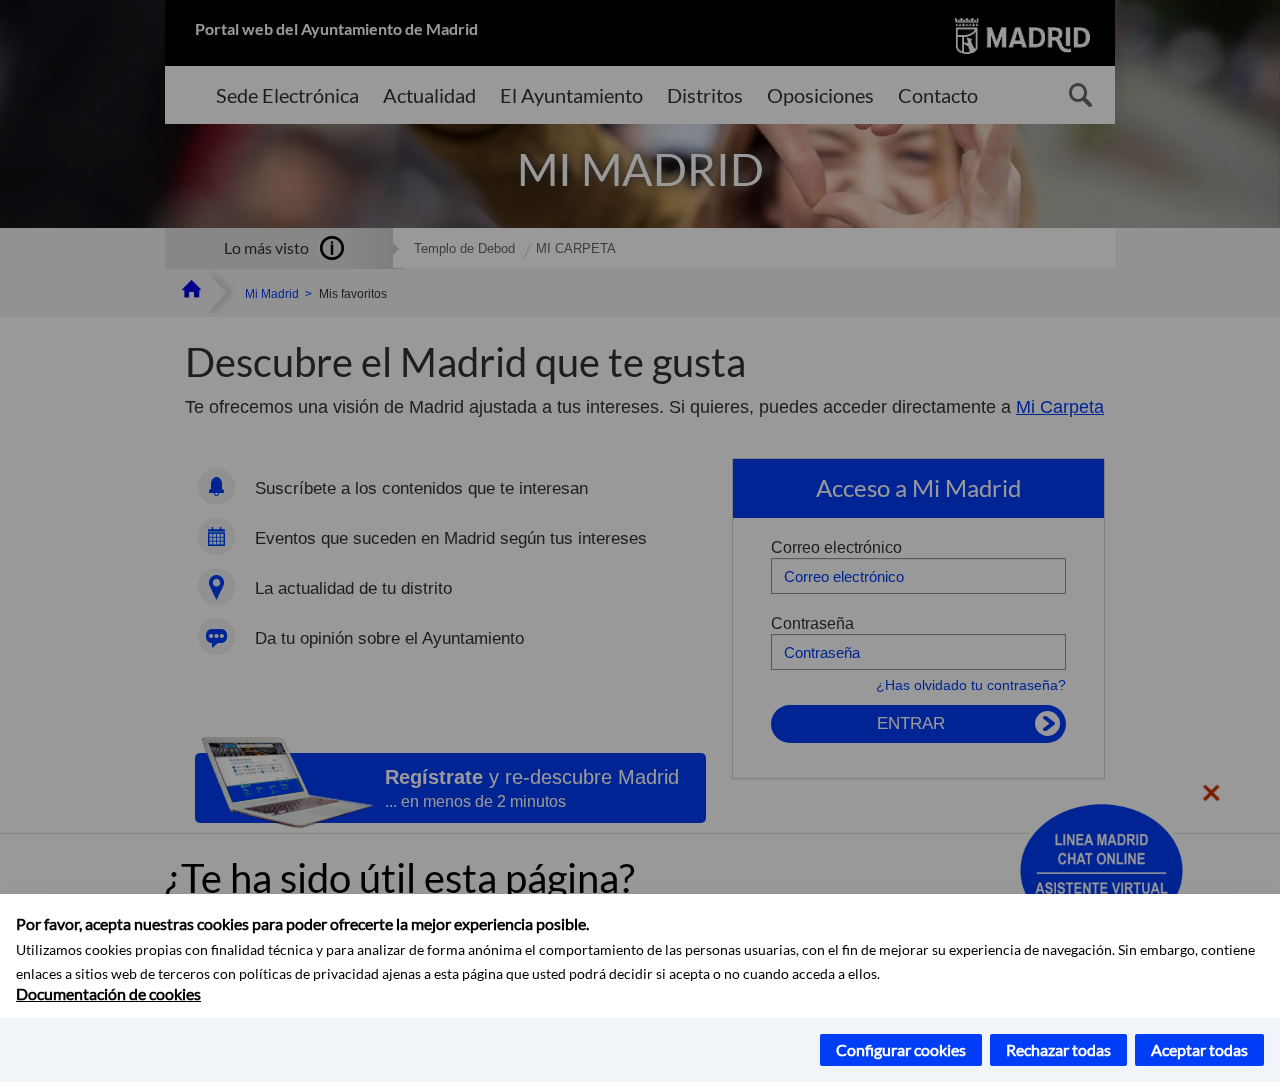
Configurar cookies (901, 1049)
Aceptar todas (1199, 1049)
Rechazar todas (1058, 1049)
